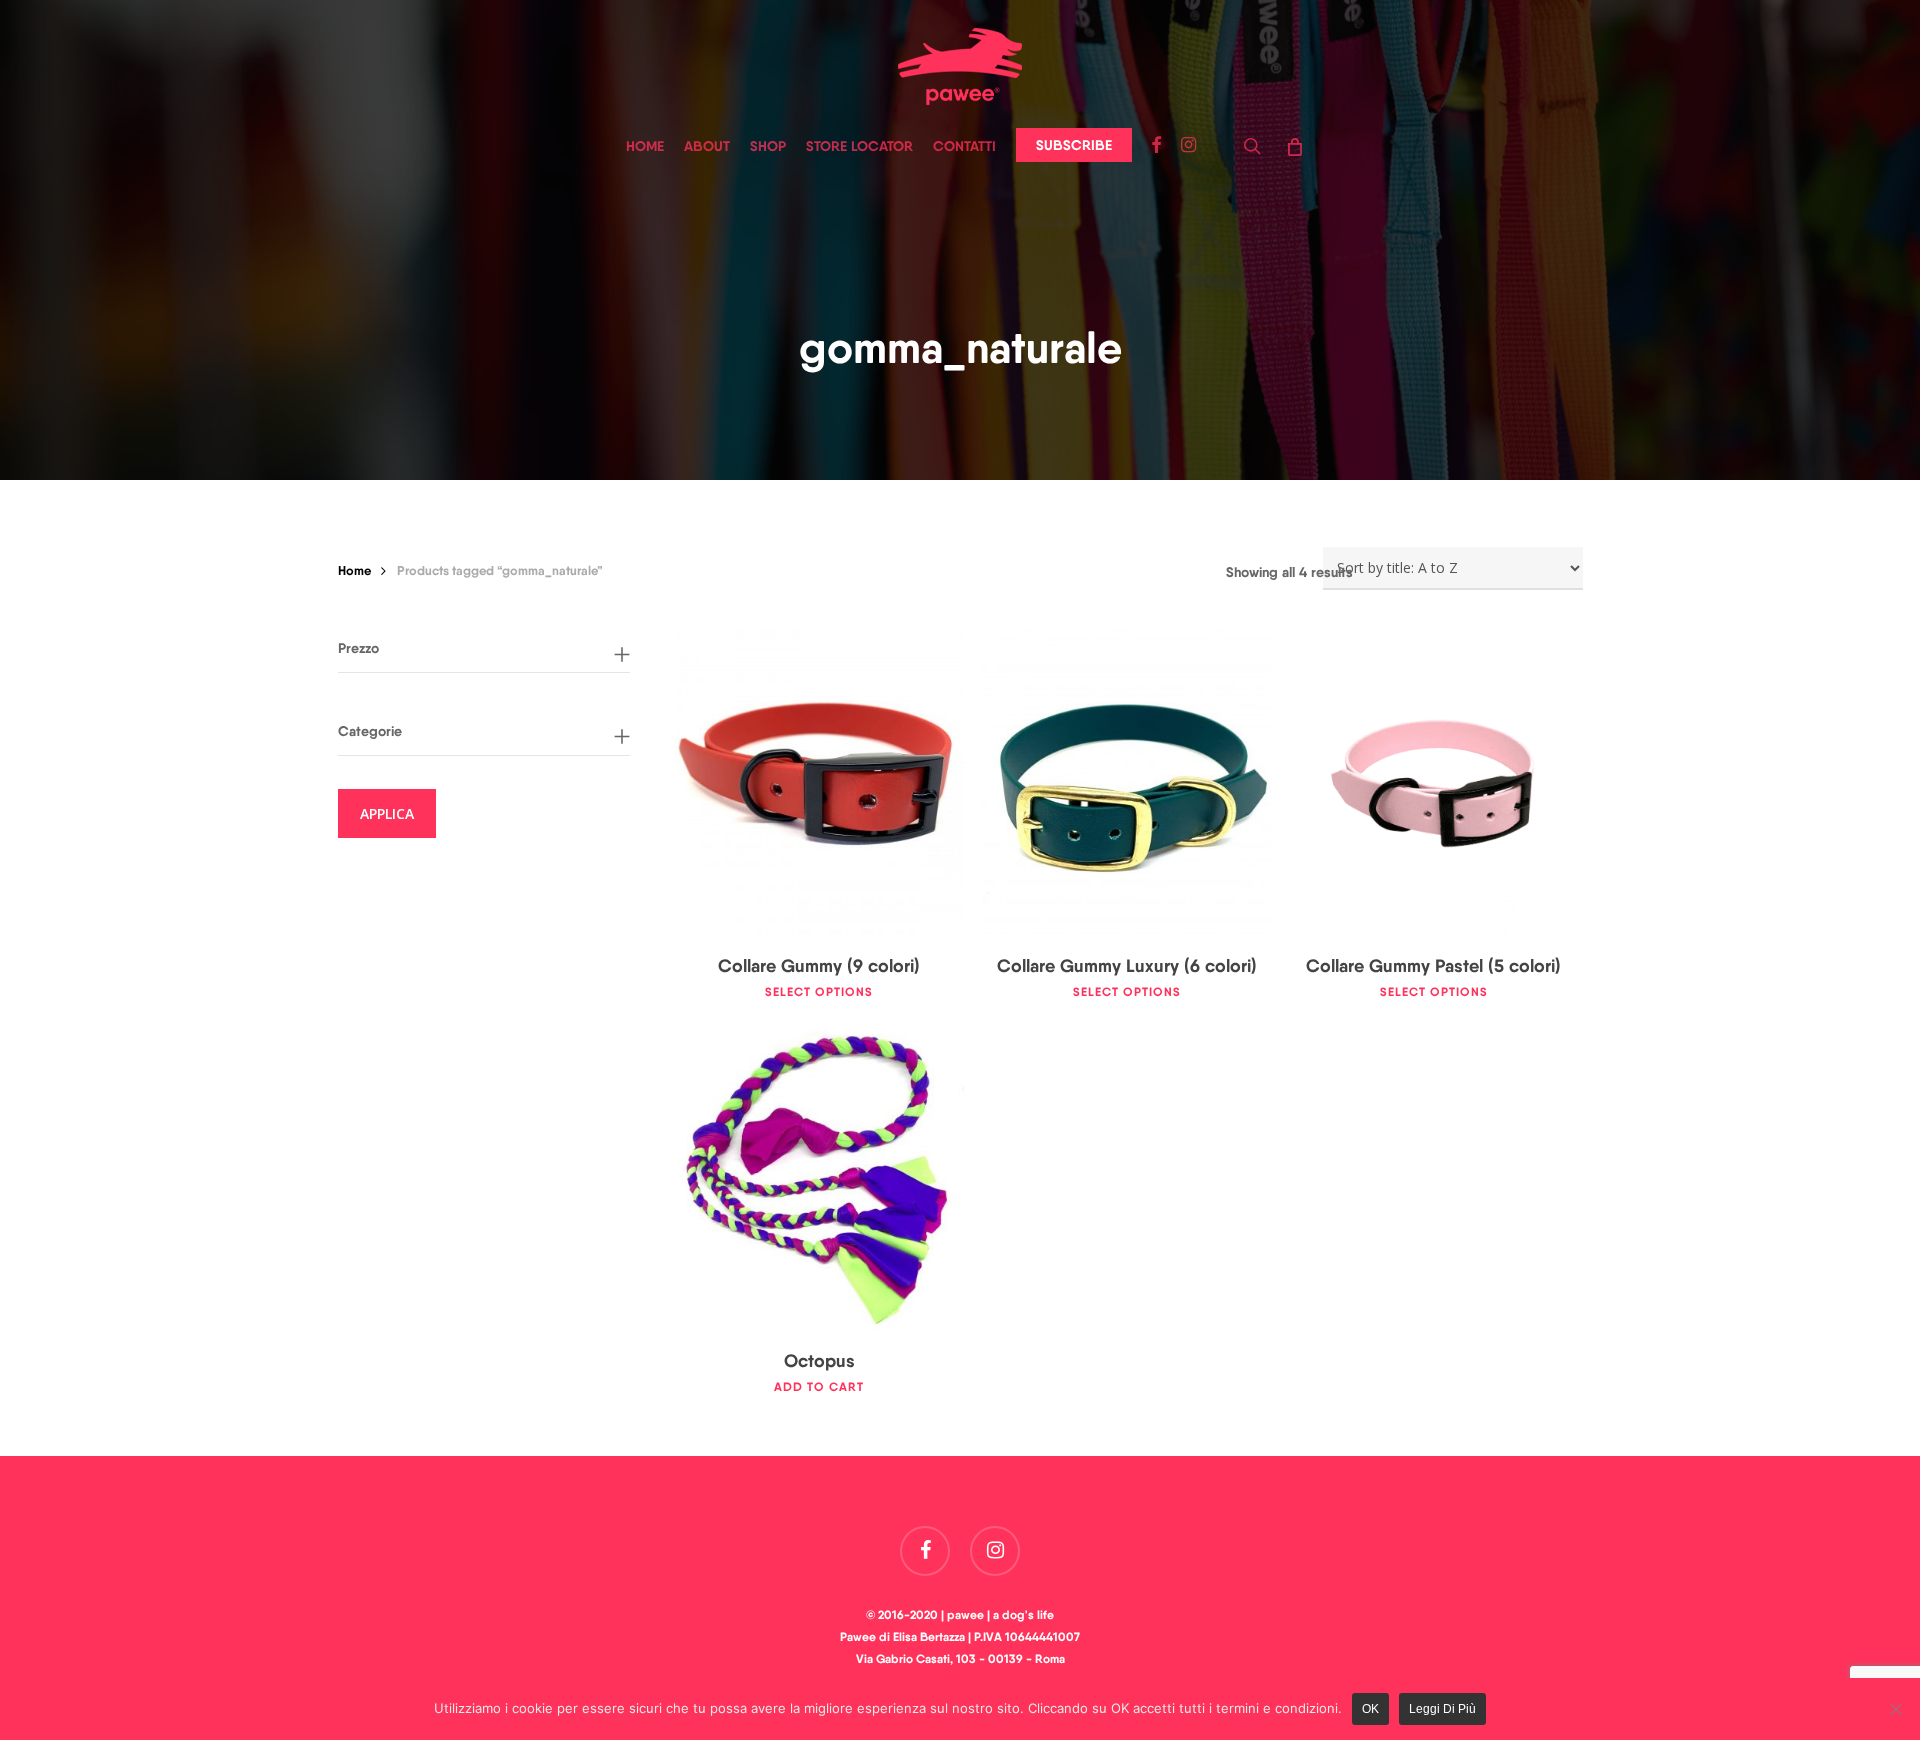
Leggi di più (1442, 1709)
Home (354, 570)
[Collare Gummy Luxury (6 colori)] (1126, 781)
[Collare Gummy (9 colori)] (819, 781)
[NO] (1895, 1709)
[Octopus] (819, 1176)
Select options (819, 992)
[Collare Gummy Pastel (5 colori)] (1434, 781)
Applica (387, 813)
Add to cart (819, 1387)
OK (1370, 1709)
